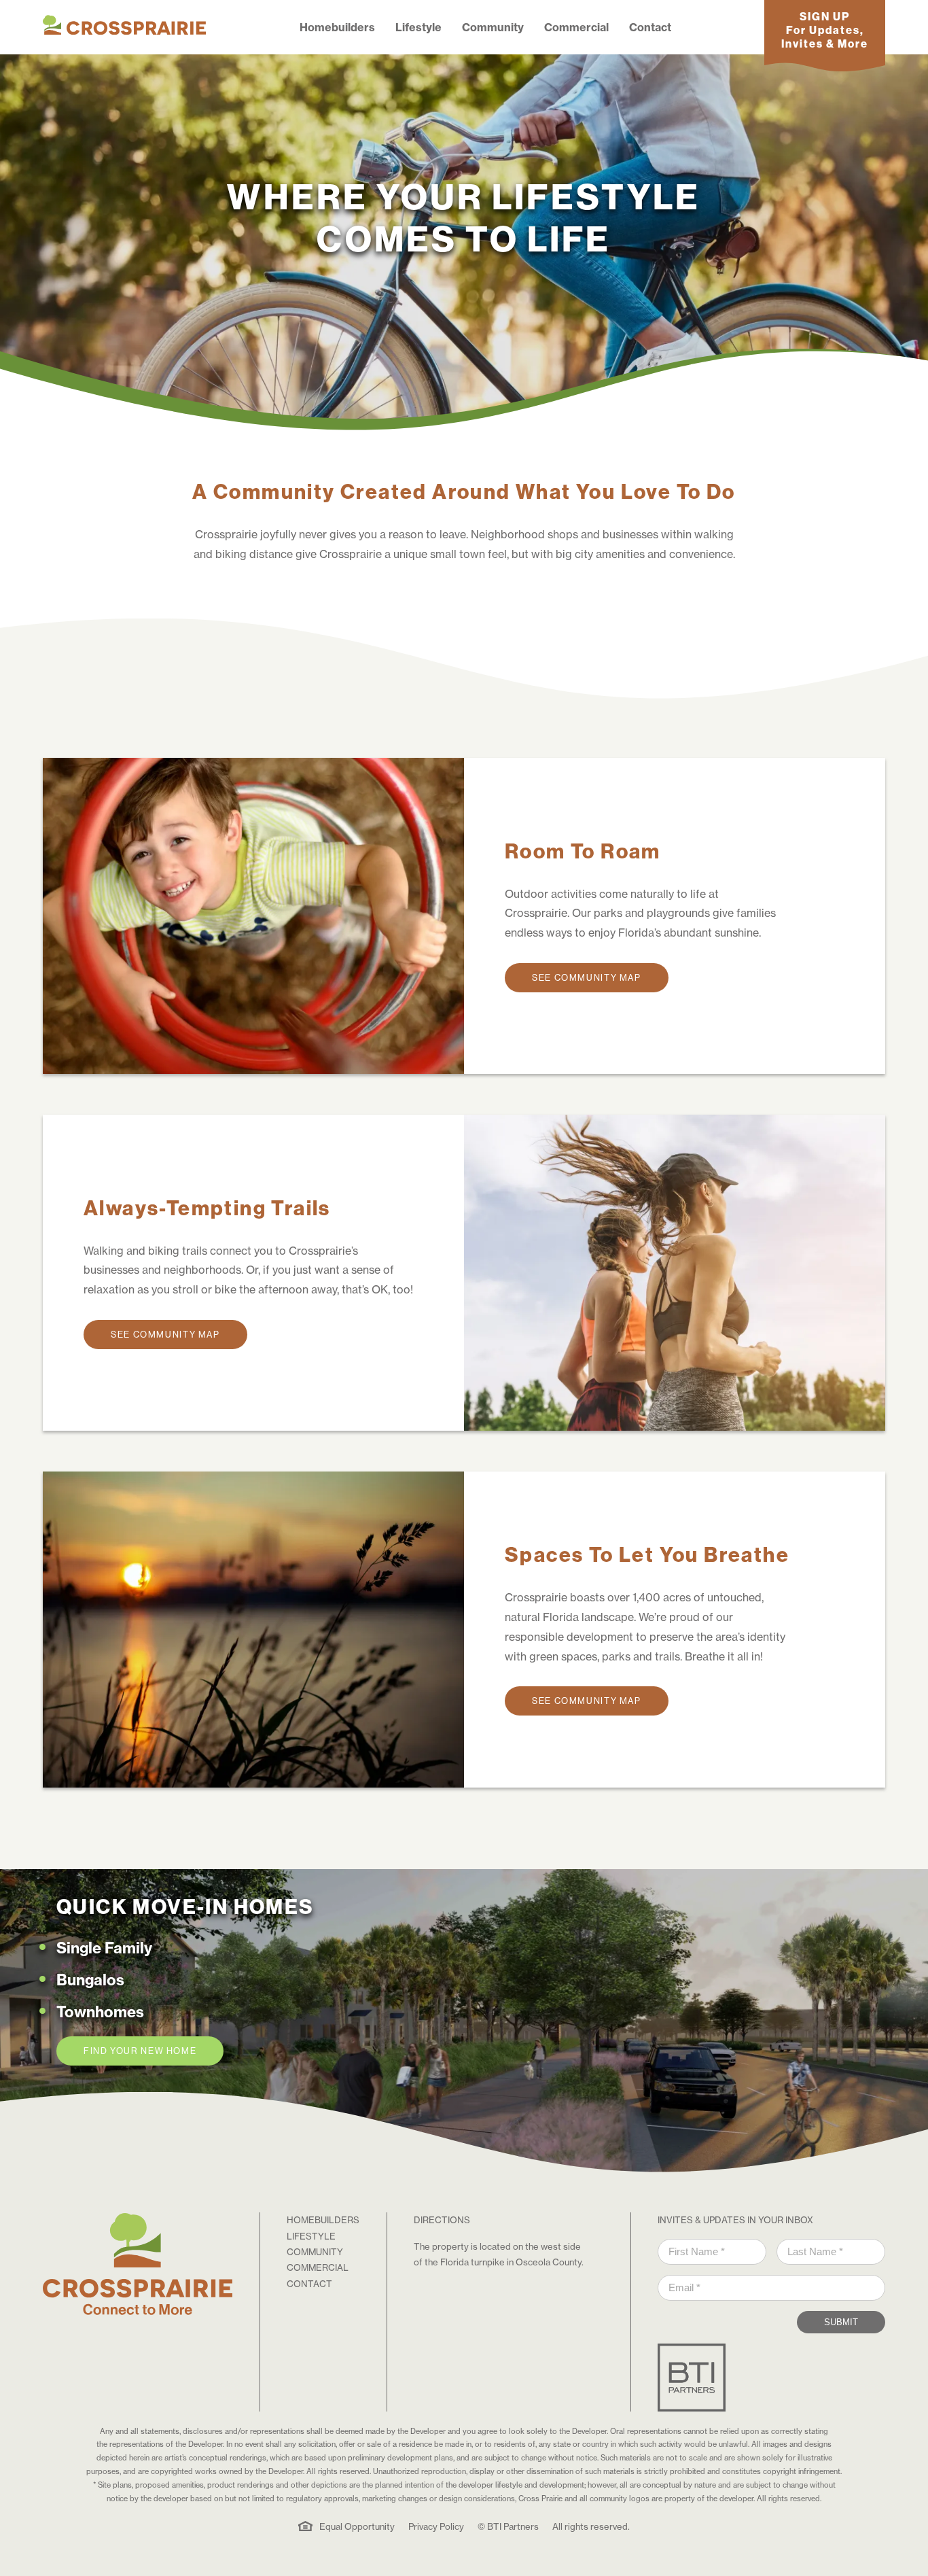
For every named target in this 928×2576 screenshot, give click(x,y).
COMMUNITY (315, 2252)
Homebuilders (337, 27)
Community (493, 27)
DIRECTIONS (442, 2220)
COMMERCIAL (318, 2267)
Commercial (576, 27)
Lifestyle (418, 27)
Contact (650, 27)
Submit (841, 2322)
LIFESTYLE (311, 2236)
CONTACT (309, 2284)
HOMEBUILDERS (323, 2220)
